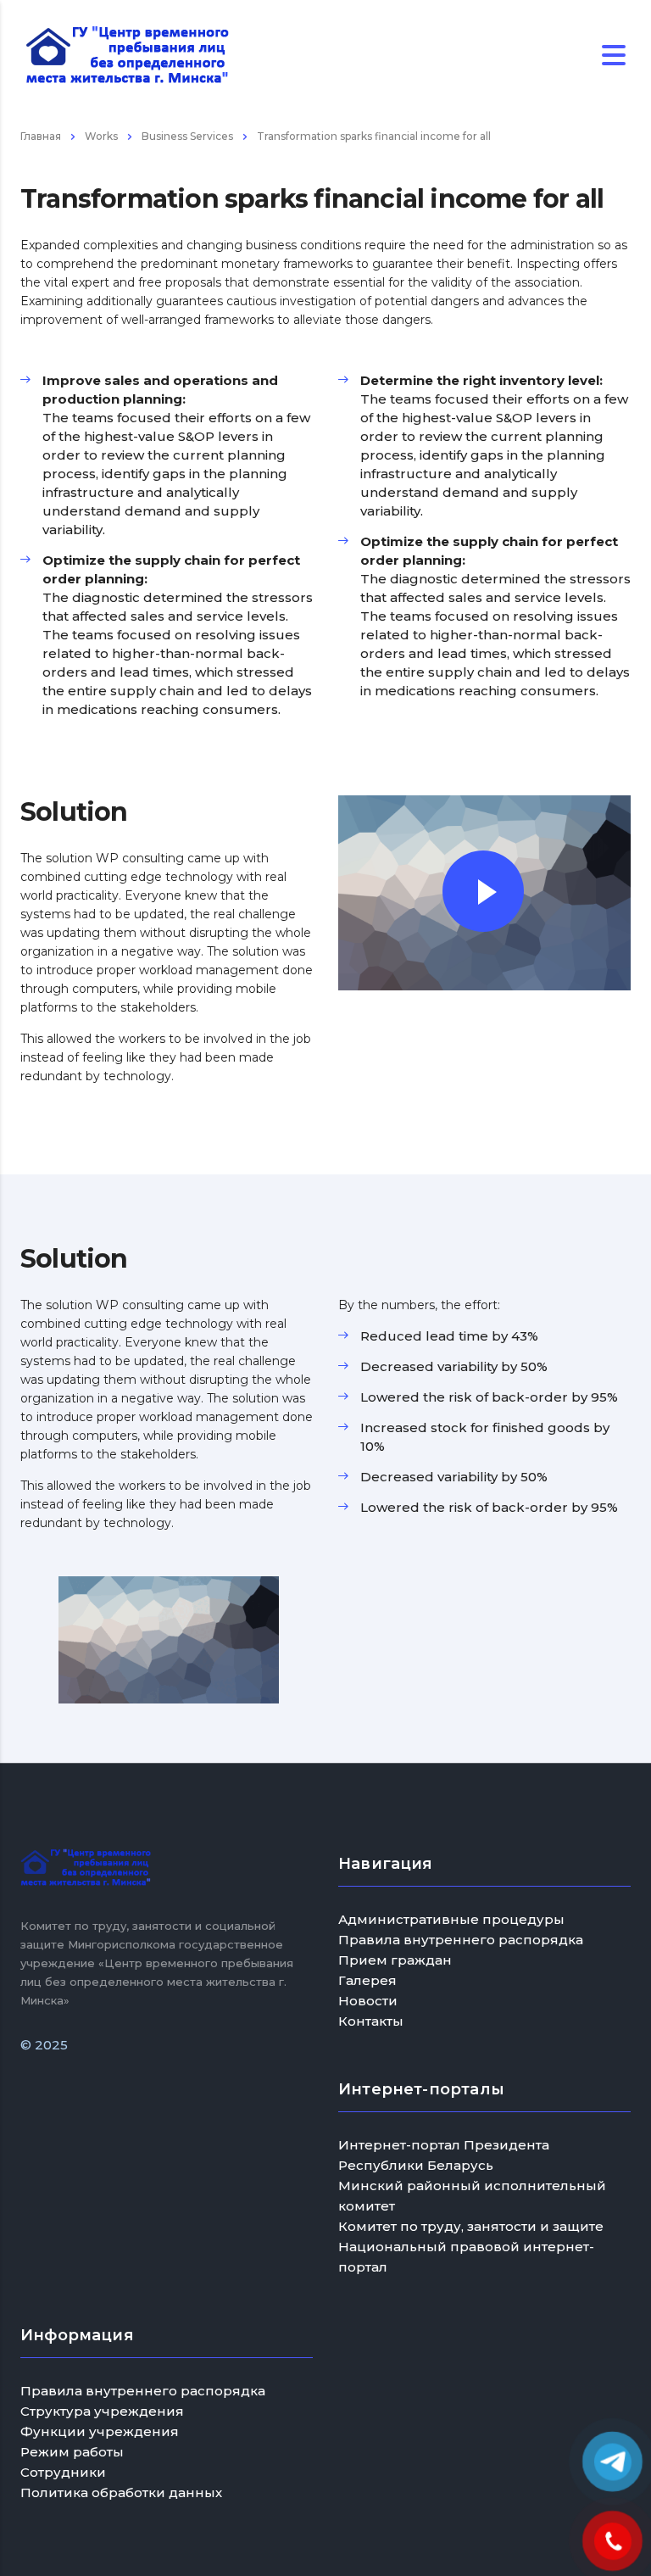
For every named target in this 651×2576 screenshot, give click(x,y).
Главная (41, 136)
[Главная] (127, 54)
